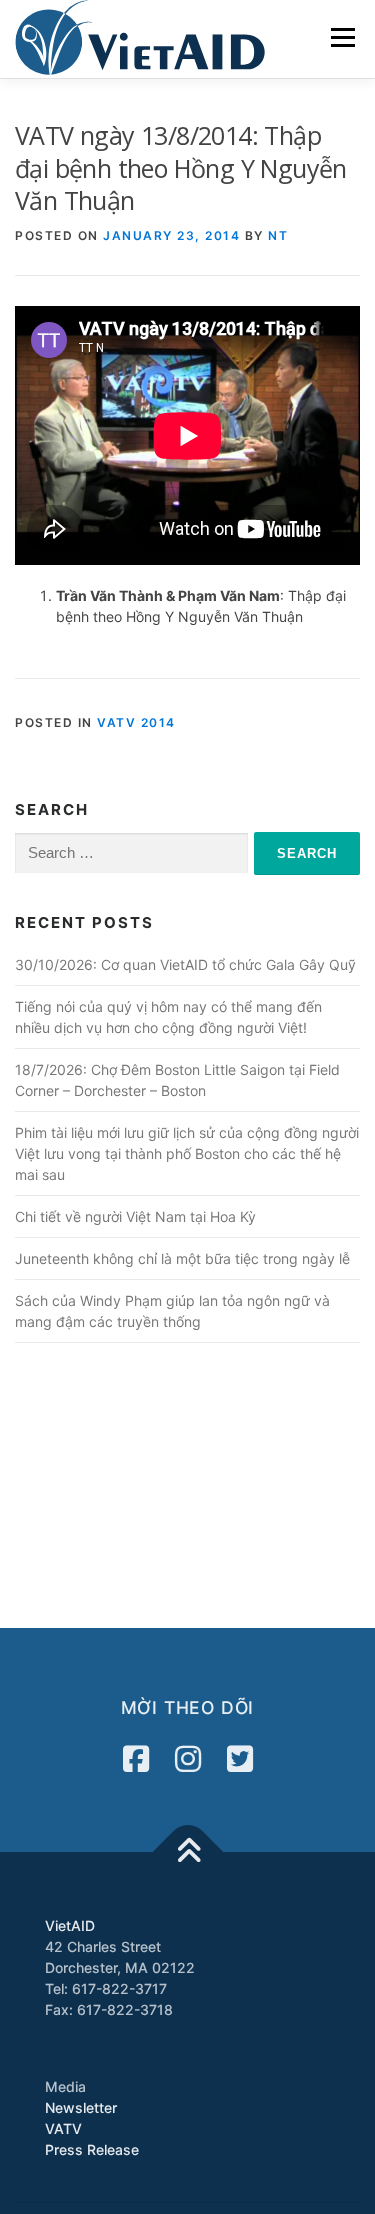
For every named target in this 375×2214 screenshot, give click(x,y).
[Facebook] (136, 1759)
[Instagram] (188, 1759)
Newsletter (81, 2107)
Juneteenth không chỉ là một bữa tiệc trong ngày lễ (182, 1258)
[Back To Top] (187, 1852)
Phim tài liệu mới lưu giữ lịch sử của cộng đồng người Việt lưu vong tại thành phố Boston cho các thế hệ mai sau (187, 1153)
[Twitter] (240, 1759)
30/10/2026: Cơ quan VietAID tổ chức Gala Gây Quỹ (185, 964)
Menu (342, 37)
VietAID (70, 1925)
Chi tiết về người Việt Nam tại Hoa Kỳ (135, 1216)
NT (278, 235)
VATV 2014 (136, 722)
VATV (63, 2128)
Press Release (92, 2149)
